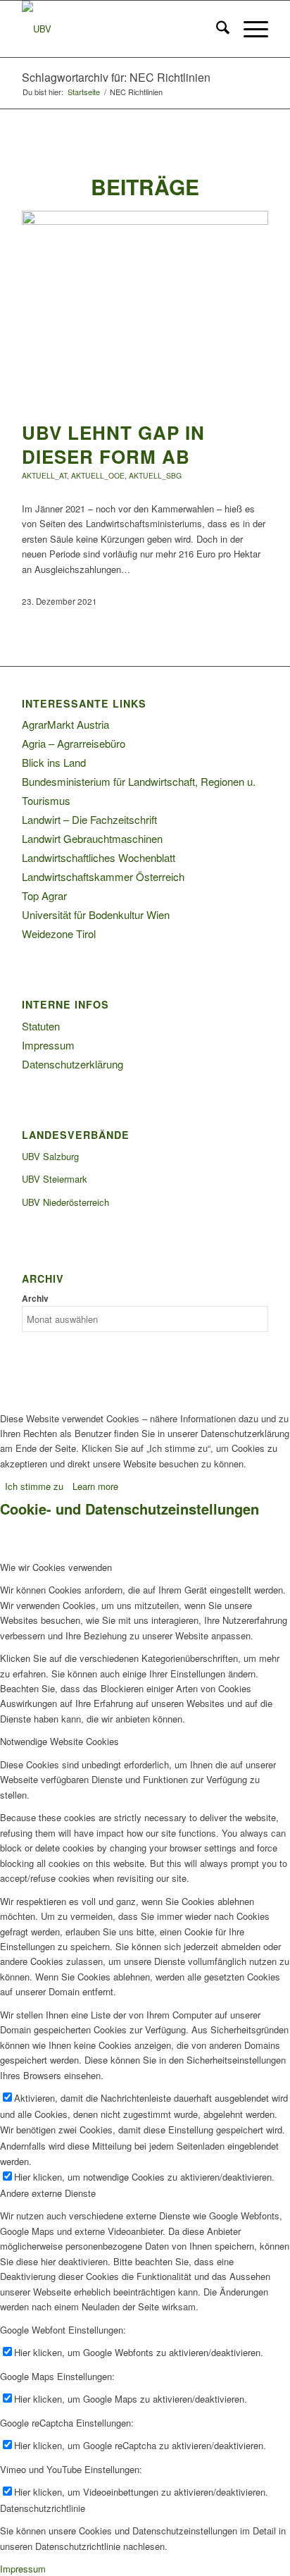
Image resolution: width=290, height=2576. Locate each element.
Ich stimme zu (34, 1486)
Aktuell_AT (44, 475)
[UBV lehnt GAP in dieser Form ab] (145, 221)
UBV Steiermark (55, 1179)
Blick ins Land (54, 762)
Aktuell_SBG (155, 475)
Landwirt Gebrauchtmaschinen (92, 838)
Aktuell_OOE (98, 475)
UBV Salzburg (50, 1156)
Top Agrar (44, 895)
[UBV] (120, 29)
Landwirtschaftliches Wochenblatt (99, 857)
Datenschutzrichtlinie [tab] (43, 2508)
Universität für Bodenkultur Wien (96, 914)
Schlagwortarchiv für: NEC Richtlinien (116, 77)
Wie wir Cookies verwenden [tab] (56, 1567)
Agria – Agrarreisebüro (74, 743)
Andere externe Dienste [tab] (48, 2193)
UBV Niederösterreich (65, 1202)
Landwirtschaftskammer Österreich (103, 876)
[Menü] (249, 29)
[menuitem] (216, 29)
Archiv (35, 1299)
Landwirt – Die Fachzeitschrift (89, 819)
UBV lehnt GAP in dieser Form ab (113, 444)
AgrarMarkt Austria (65, 724)
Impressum (48, 1045)
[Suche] (216, 29)
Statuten (41, 1026)
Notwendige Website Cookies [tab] (59, 1741)
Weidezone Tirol (59, 933)
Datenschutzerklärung (72, 1064)
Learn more (95, 1486)
